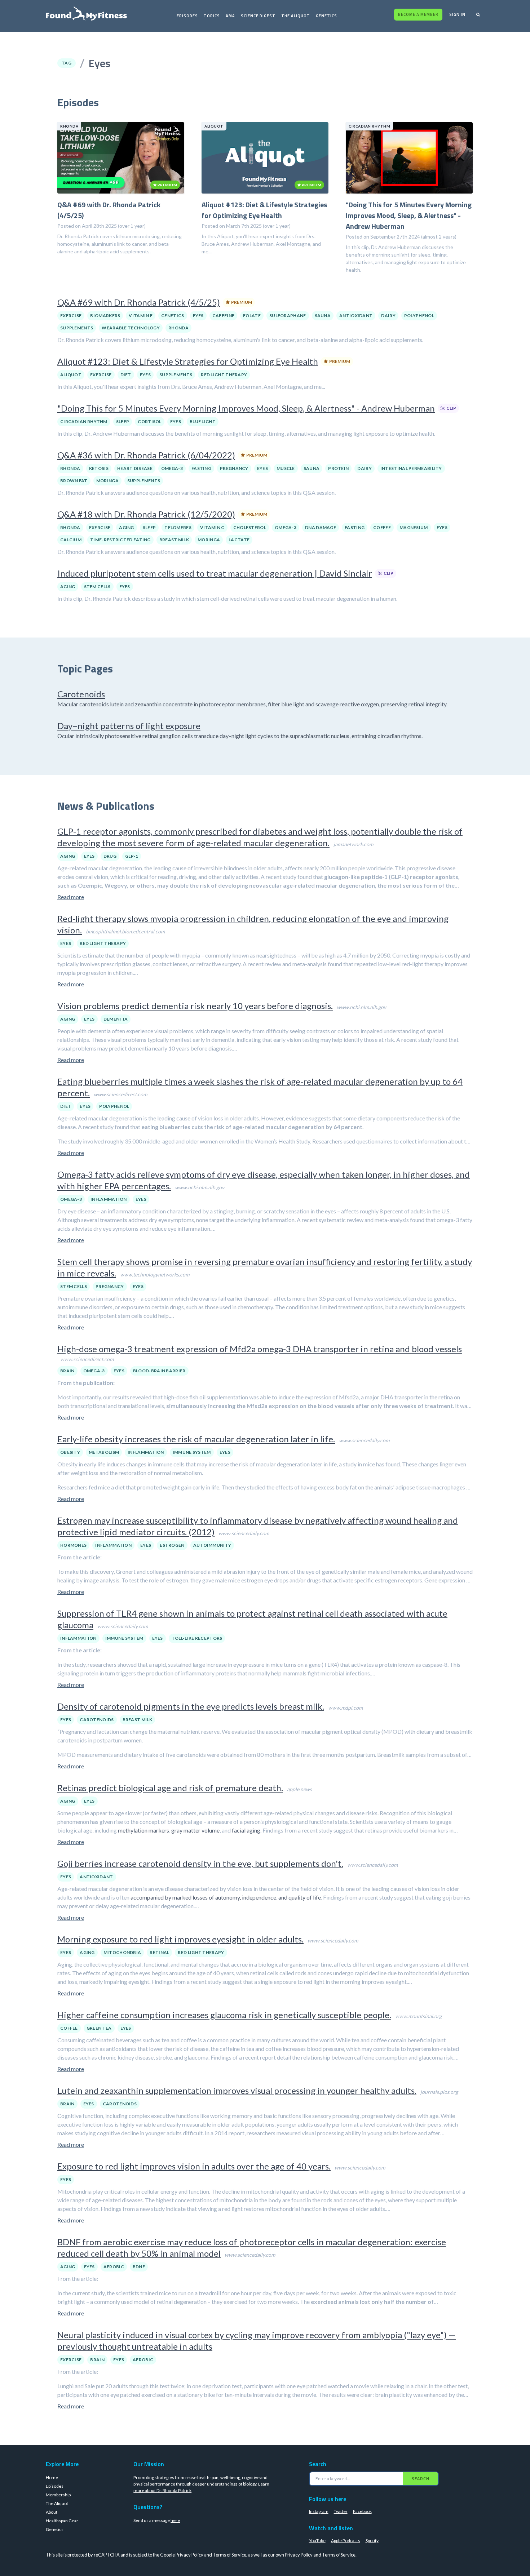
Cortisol (149, 421)
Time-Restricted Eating (120, 540)
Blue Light (203, 421)
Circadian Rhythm (84, 421)
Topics (212, 16)
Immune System (192, 1452)
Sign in (457, 14)
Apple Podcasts (346, 2541)
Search (421, 2479)
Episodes (187, 16)
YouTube (317, 2541)
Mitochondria (122, 1952)
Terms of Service (229, 2555)
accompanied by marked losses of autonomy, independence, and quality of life (226, 1897)
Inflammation (109, 1199)
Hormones (73, 1545)
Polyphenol (419, 316)
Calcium (71, 540)
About (52, 2512)
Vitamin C (212, 527)
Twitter (341, 2511)
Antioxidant (356, 316)
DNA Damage (321, 527)
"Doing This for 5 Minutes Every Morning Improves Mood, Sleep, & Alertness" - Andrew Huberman (246, 408)
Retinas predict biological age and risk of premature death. (170, 1788)
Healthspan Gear (62, 2521)
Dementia (116, 1019)
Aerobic (114, 2267)
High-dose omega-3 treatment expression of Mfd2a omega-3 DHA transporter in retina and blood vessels (260, 1349)
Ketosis (99, 468)
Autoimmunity (212, 1545)
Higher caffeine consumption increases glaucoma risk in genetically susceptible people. (224, 2015)
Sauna (323, 316)
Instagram (319, 2511)
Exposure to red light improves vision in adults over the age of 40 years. (194, 2166)
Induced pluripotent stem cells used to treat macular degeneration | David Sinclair (215, 573)
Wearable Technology (131, 328)
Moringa (107, 481)
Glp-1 (132, 856)
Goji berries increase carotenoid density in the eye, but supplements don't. (200, 1863)
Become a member (418, 14)
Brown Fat (74, 481)
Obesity (70, 1452)
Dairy (388, 316)
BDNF (139, 2267)
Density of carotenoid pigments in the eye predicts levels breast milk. (191, 1706)
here (175, 2520)
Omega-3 (172, 468)
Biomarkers (105, 316)
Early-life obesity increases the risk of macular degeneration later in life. (196, 1439)
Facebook (362, 2511)
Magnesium (414, 527)
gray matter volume (195, 1830)
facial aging (246, 1830)
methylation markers (143, 1830)
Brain (67, 1371)
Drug (110, 856)
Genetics (326, 16)
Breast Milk (174, 540)
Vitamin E (141, 316)
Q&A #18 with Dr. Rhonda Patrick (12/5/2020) (146, 514)
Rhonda (178, 328)
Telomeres (178, 527)
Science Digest (258, 16)
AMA (230, 16)
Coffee (382, 527)
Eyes (198, 316)
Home (52, 2477)
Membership (58, 2495)
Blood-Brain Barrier (159, 1371)
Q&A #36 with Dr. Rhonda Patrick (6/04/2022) (146, 455)
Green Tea (99, 2028)
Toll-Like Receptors (197, 1638)
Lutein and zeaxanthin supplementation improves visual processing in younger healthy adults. (237, 2090)
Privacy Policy (189, 2555)
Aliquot (71, 375)
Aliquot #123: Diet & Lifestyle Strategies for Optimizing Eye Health (188, 361)
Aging (127, 527)
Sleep (123, 421)
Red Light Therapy (224, 375)
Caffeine (223, 316)
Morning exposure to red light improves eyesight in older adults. (180, 1939)
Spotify (372, 2541)
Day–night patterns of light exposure (129, 726)
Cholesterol (250, 527)
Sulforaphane (288, 316)
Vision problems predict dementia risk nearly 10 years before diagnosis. (195, 1006)
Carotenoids (81, 694)
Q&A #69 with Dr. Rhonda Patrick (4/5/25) (139, 302)
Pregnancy (234, 468)
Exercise (71, 316)
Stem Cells (97, 587)
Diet (126, 375)
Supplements (77, 328)
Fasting (201, 468)
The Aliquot (296, 16)
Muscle (286, 468)
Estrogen (172, 1545)
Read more (71, 897)
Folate (252, 316)
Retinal (159, 1952)
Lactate (239, 540)
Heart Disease (135, 468)
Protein (338, 468)
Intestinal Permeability (411, 468)
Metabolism (104, 1452)
